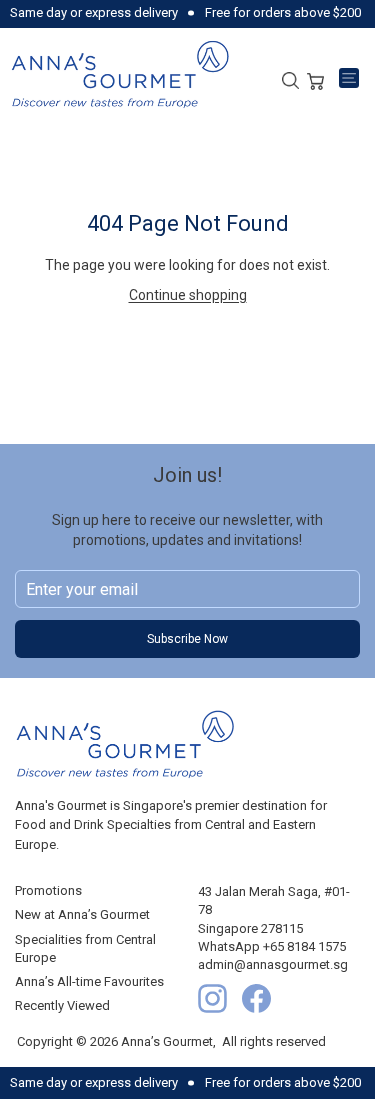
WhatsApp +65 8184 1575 (272, 946)
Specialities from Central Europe (85, 948)
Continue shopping (188, 295)
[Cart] (315, 79)
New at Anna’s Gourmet (82, 914)
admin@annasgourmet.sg (273, 964)
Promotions (48, 890)
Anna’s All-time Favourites (89, 981)
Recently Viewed (62, 1005)
